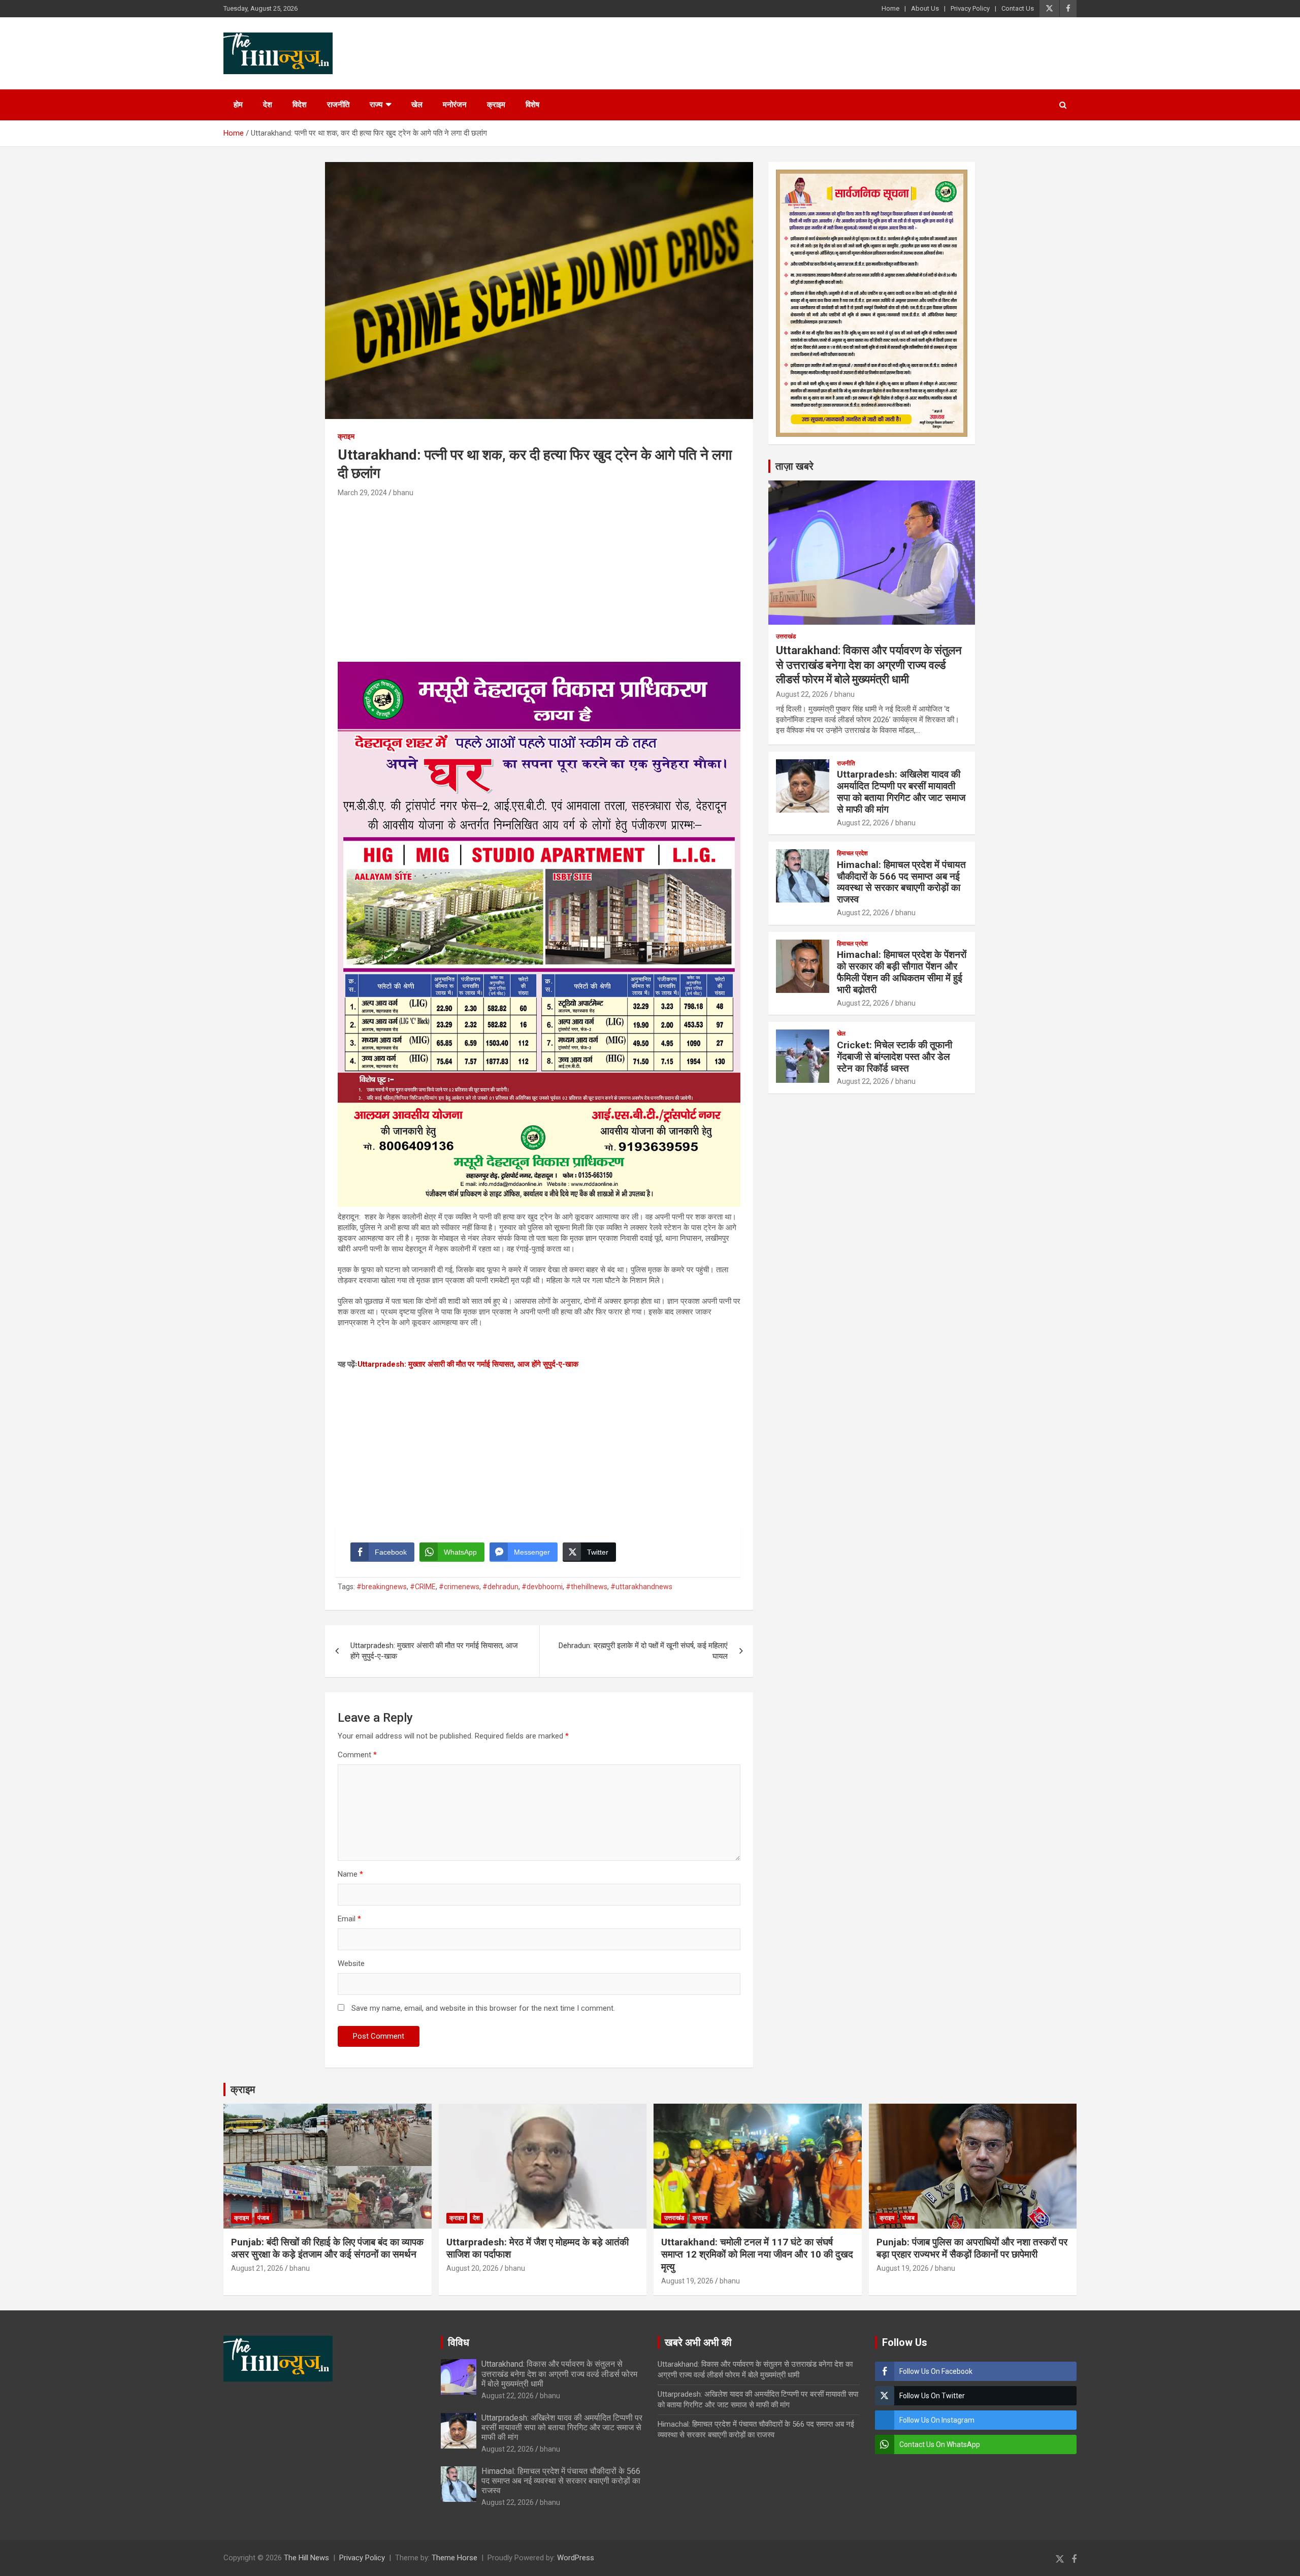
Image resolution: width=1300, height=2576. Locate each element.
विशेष (532, 105)
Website (351, 1963)
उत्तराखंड (786, 636)
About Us (925, 8)
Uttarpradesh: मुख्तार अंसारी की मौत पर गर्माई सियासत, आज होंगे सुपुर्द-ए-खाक (468, 1364)
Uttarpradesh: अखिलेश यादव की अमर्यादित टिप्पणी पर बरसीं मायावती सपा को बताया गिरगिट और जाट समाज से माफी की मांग (901, 792)
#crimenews (459, 1587)
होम (238, 105)
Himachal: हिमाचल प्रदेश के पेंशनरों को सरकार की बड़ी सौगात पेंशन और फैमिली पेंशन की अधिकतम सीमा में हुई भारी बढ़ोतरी (902, 972)
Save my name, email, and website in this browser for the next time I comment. (483, 2008)
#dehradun (500, 1587)
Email (349, 1919)
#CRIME (423, 1587)
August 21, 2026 (257, 2268)
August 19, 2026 (687, 2281)
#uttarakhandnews (641, 1587)
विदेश (300, 105)
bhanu (403, 493)
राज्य (376, 105)
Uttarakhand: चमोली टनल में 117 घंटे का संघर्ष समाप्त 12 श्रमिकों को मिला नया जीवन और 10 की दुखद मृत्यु (757, 2255)
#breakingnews (382, 1587)
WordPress (576, 2558)
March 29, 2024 (362, 493)
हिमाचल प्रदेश (852, 853)
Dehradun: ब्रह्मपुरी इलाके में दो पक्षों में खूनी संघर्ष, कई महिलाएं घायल (643, 1651)
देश (268, 105)
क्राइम (496, 105)
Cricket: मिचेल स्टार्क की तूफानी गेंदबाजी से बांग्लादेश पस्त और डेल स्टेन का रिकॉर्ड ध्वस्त (895, 1057)
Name (350, 1874)
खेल (417, 105)
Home (890, 8)
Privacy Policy (970, 8)
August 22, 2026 (802, 694)
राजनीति (338, 105)
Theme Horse (454, 2558)
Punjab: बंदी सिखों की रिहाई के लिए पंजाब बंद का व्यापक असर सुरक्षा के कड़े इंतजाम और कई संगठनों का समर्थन (327, 2248)
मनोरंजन (455, 105)
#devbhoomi (542, 1587)
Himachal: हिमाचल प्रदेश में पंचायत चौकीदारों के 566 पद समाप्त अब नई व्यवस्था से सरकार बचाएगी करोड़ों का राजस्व (901, 882)
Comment (357, 1755)
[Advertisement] (539, 575)
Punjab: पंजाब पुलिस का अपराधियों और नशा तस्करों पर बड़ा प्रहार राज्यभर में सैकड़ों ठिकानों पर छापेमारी (972, 2248)
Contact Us (1018, 8)
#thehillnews (587, 1587)
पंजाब (263, 2218)
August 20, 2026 (473, 2268)
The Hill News (306, 2558)
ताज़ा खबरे (794, 466)
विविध (459, 2342)
